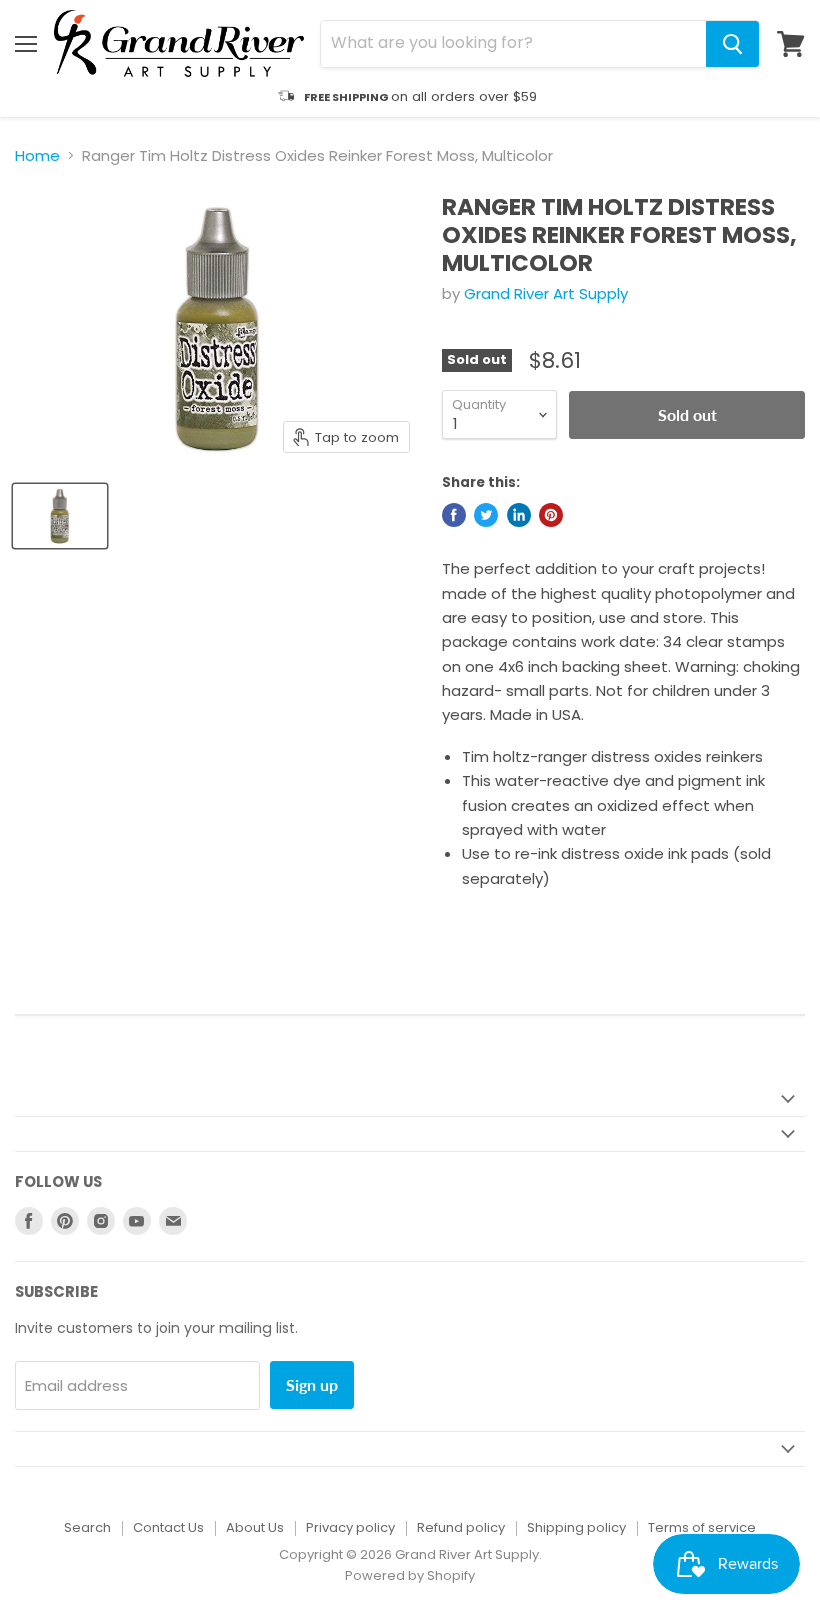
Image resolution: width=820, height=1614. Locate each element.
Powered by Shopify (410, 1575)
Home (37, 155)
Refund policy (461, 1527)
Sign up (312, 1384)
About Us (255, 1527)
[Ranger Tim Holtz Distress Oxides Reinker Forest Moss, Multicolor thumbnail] (60, 516)
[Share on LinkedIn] (519, 515)
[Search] (732, 44)
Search (87, 1527)
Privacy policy (350, 1527)
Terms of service (702, 1527)
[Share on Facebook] (454, 515)
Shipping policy (576, 1527)
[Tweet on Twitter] (486, 515)
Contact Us (168, 1527)
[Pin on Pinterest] (551, 515)
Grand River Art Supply (546, 293)
